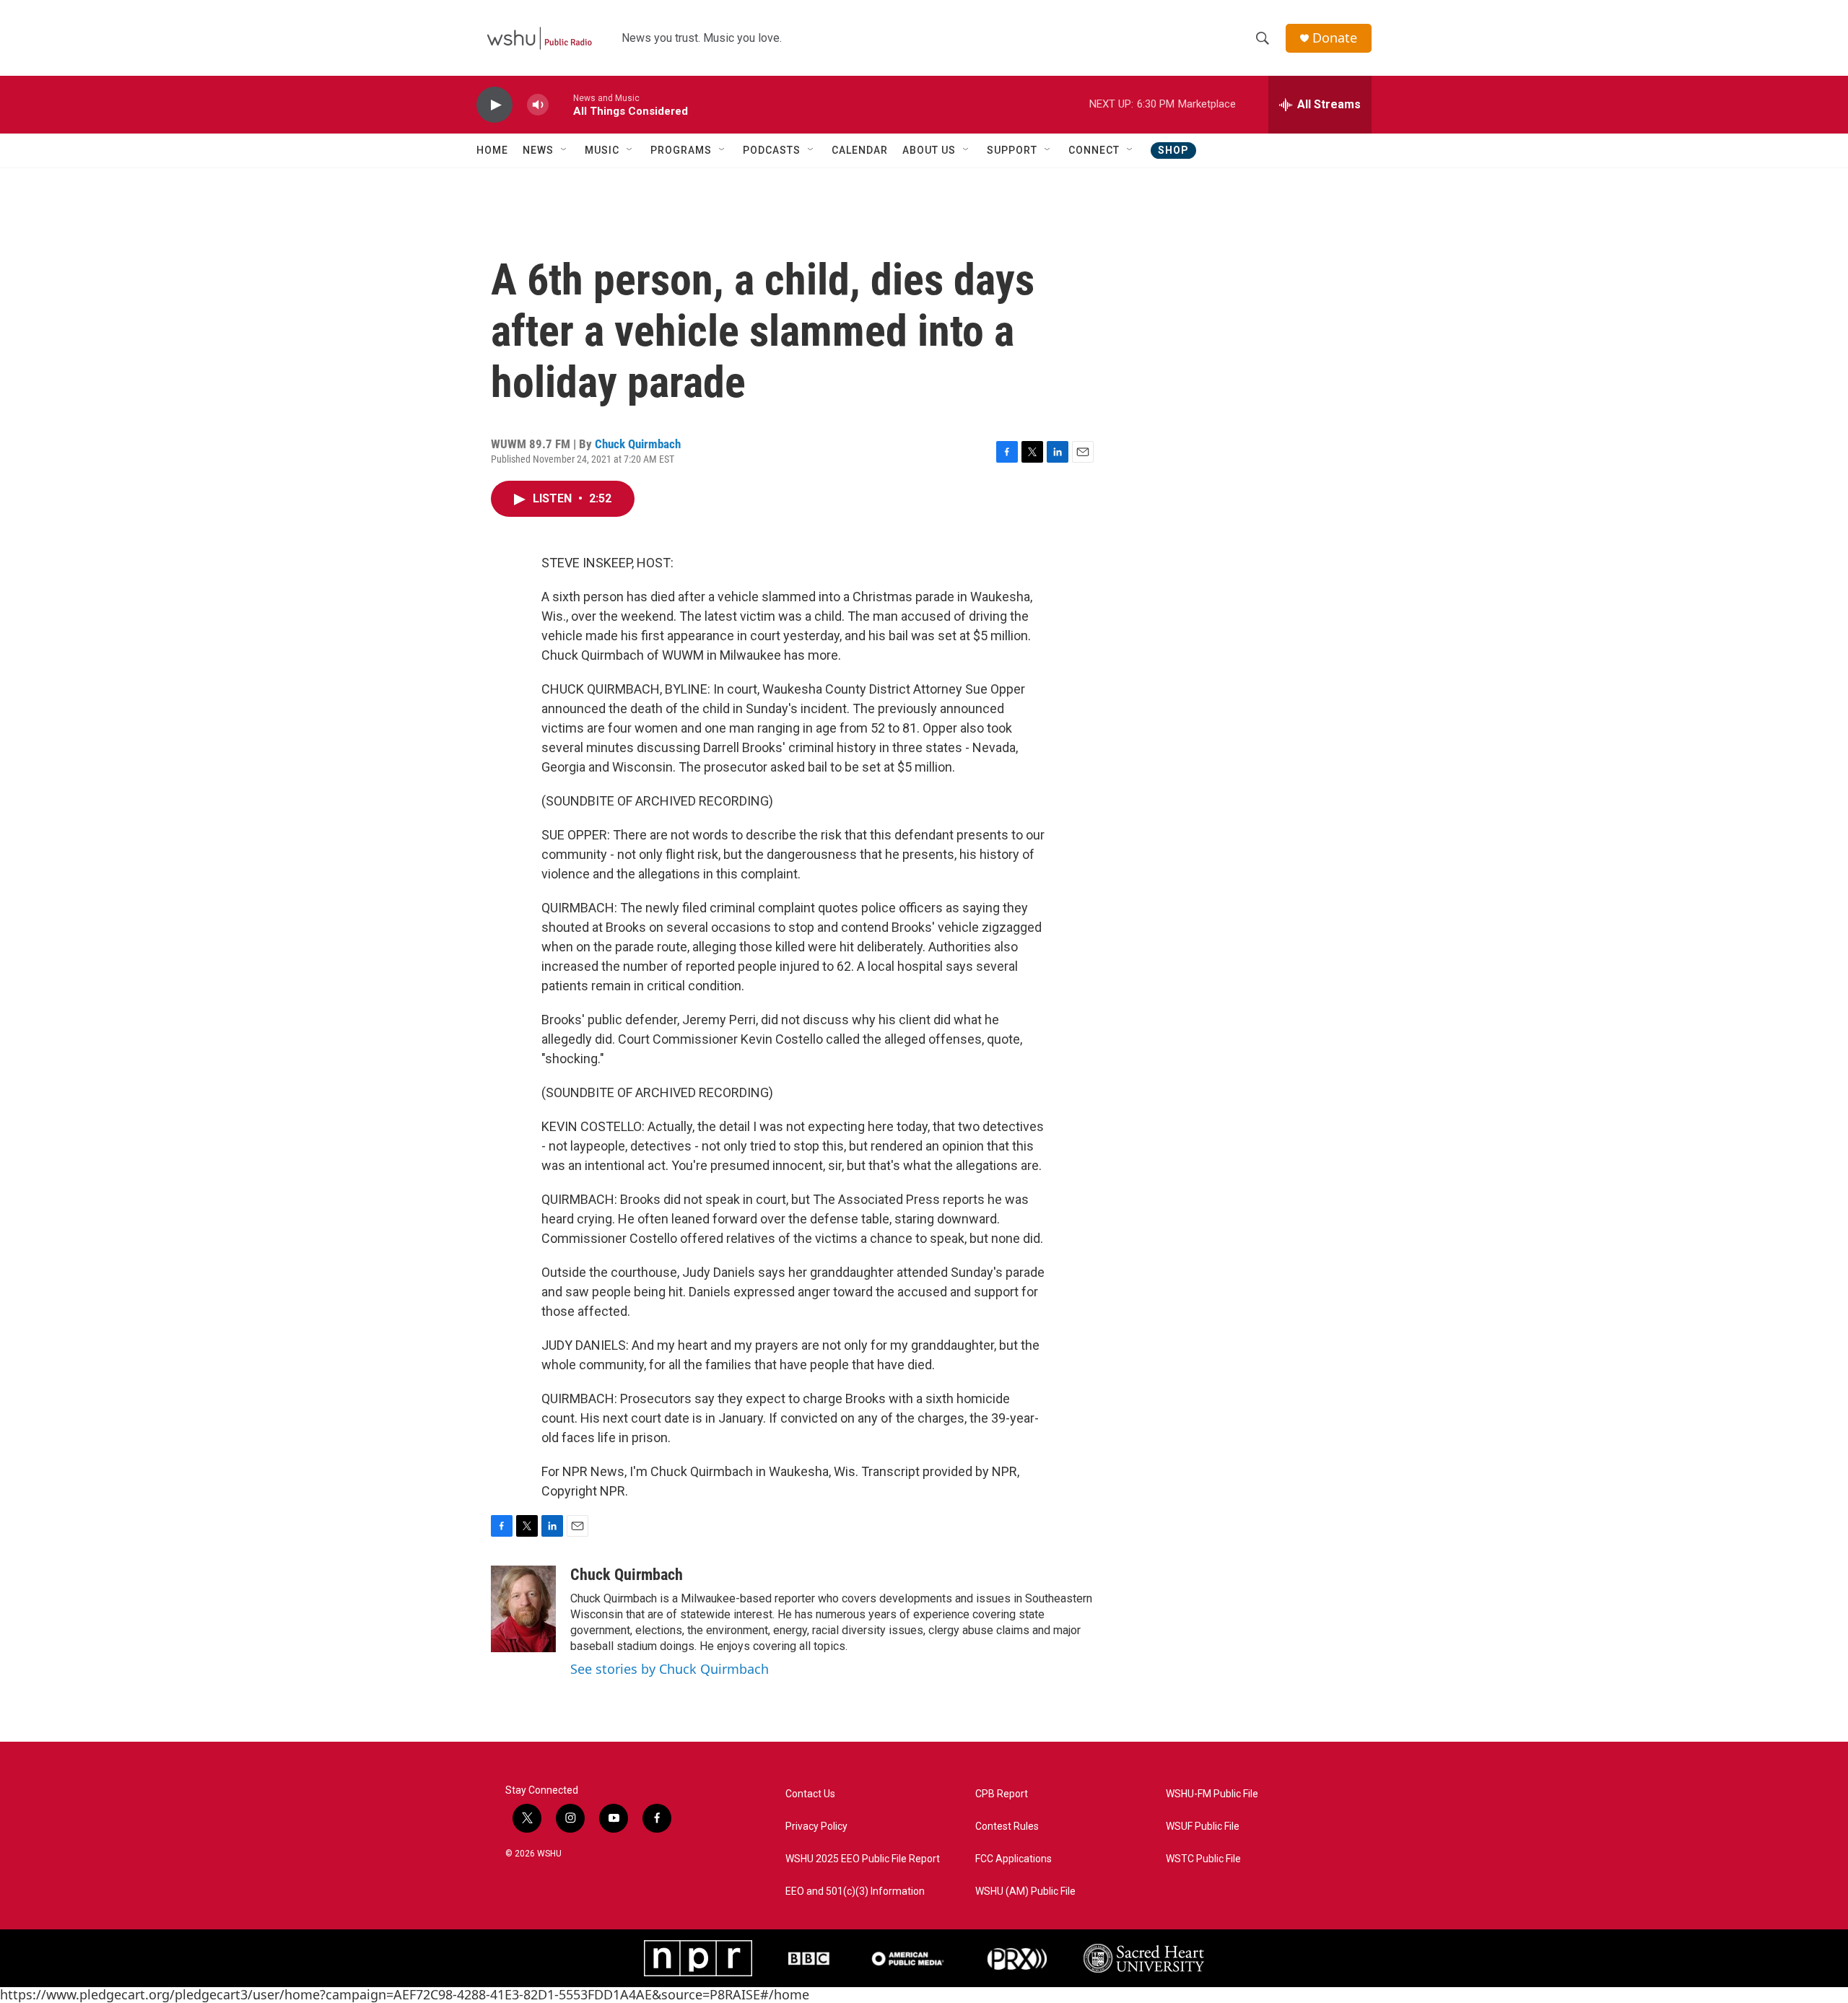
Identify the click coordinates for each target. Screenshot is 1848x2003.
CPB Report (1002, 1794)
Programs (681, 150)
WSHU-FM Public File (1212, 1794)
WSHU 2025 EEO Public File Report (863, 1859)
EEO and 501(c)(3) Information (855, 1891)
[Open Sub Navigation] (565, 150)
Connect (1094, 150)
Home (492, 150)
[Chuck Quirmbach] (523, 1609)
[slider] (561, 104)
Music (602, 150)
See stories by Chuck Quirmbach (670, 1669)
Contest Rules (1007, 1827)
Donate (1335, 38)
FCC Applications (1014, 1859)
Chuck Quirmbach (638, 444)
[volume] (538, 105)
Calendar (860, 150)
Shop (1173, 150)
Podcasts (772, 150)
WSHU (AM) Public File (1025, 1891)
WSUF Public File (1203, 1827)
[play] (494, 105)
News (538, 150)
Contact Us (810, 1794)
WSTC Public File (1203, 1859)
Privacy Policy (816, 1827)
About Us (929, 150)
